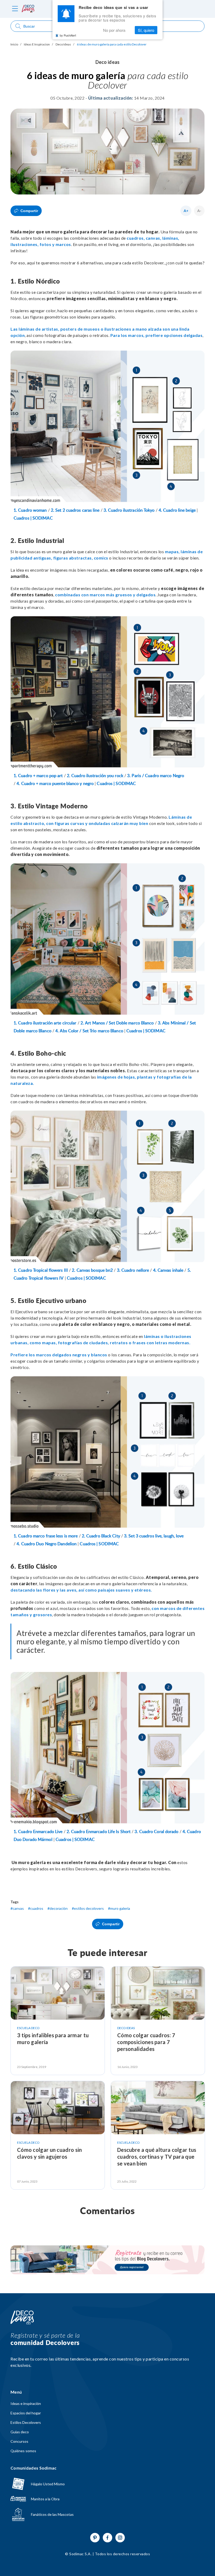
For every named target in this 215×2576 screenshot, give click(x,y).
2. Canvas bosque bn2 (92, 1270)
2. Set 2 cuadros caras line (75, 510)
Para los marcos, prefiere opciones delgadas (157, 335)
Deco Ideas (63, 44)
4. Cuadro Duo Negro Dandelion (47, 1544)
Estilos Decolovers (26, 2423)
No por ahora (114, 30)
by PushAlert (68, 35)
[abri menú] (15, 9)
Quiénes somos (23, 2451)
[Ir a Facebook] (107, 2538)
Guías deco (20, 2432)
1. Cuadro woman (30, 510)
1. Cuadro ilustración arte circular (45, 1023)
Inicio (14, 44)
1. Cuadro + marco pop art (38, 776)
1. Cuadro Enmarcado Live (38, 1832)
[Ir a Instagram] (120, 2538)
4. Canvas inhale (168, 1270)
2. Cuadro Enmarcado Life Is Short (99, 1832)
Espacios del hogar (26, 2413)
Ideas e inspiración (26, 2404)
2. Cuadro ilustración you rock (95, 776)
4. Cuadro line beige (177, 510)
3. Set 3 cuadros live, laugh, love (154, 1536)
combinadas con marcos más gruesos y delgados (105, 595)
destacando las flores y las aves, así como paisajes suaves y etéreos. (82, 1590)
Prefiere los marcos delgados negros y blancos (59, 1355)
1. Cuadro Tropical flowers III (41, 1270)
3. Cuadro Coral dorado (156, 1832)
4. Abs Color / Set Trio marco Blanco (89, 1031)
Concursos (19, 2441)
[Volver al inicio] (22, 2318)
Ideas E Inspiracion (37, 44)
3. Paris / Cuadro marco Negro (156, 776)
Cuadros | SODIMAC (33, 518)
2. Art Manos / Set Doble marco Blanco (117, 1023)
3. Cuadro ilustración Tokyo (129, 510)
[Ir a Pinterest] (95, 2538)
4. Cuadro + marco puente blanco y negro (55, 784)
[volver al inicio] (28, 9)
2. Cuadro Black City (101, 1536)
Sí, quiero (146, 30)
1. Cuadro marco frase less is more (46, 1536)
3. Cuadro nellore (133, 1270)
